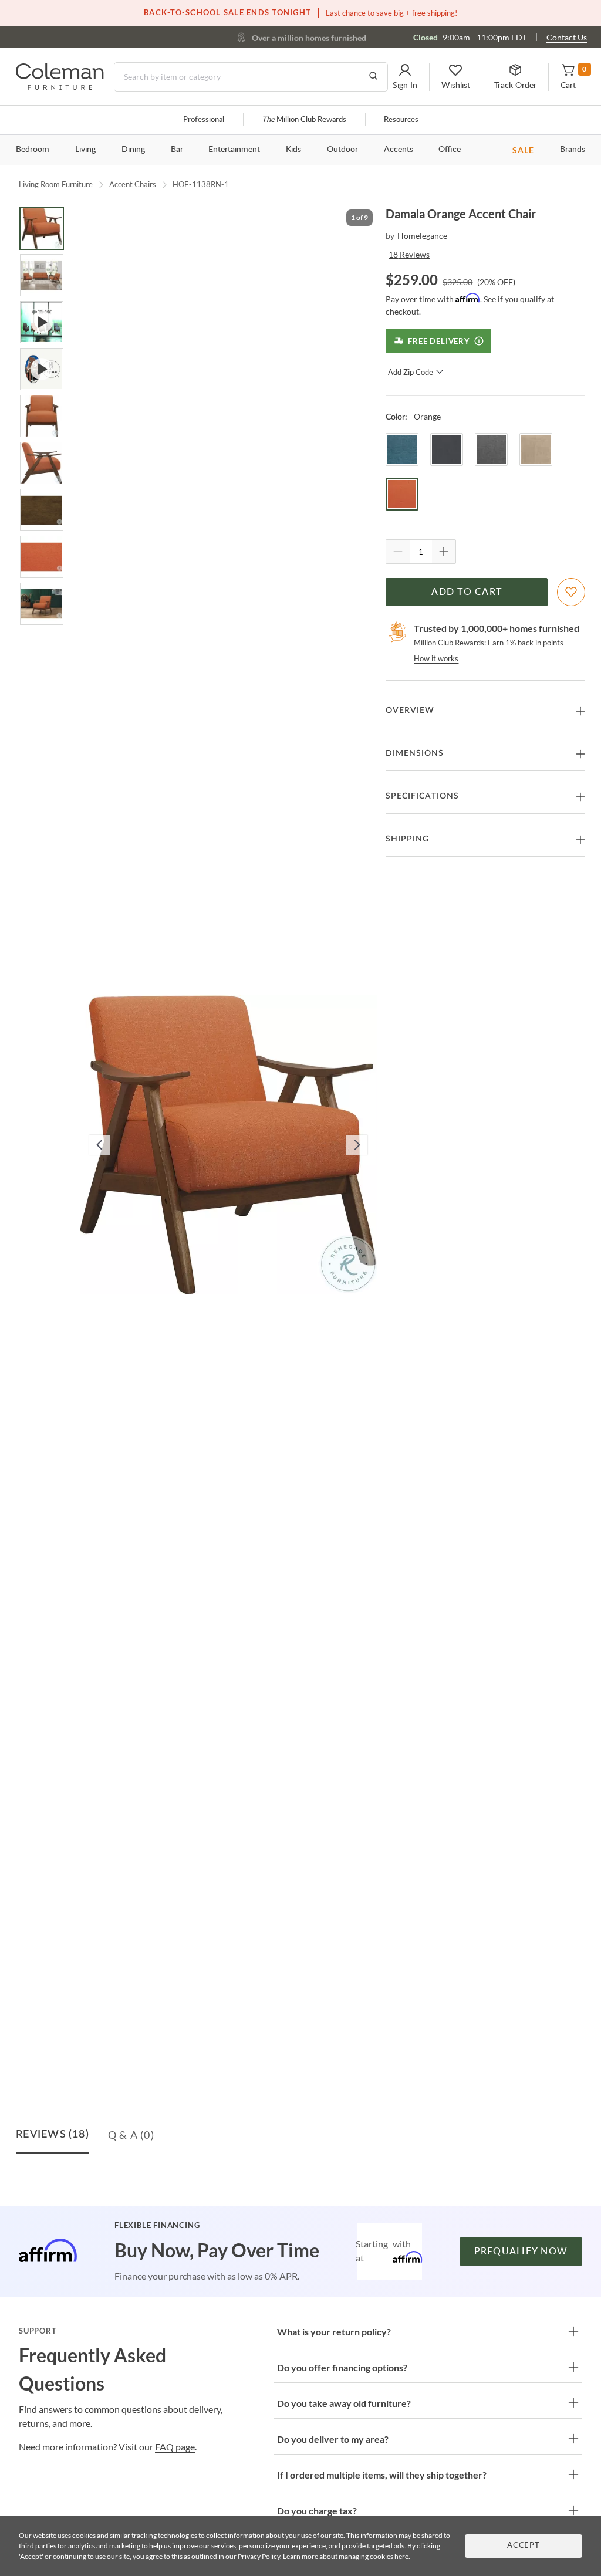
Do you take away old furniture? (344, 2403)
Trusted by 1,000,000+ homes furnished (497, 628)
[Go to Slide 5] (42, 416)
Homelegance (422, 236)
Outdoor (342, 150)
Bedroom (33, 150)
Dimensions (415, 753)
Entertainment (234, 150)
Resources (401, 120)
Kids (293, 150)
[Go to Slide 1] (42, 228)
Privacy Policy (259, 2556)
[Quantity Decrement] (398, 552)
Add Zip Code (411, 372)
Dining (133, 150)
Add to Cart (467, 592)
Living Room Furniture (56, 184)
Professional (204, 120)
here (401, 2556)
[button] (405, 77)
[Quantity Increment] (444, 552)
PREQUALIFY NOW (521, 2252)
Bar (177, 150)
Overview (410, 711)
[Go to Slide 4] (42, 369)
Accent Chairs (133, 184)
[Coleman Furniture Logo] (60, 87)
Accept (524, 2546)
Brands (573, 150)
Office (450, 150)
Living (85, 150)
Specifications (422, 796)
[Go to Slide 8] (42, 557)
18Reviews (409, 254)
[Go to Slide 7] (42, 510)
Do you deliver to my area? (333, 2439)
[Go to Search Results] (373, 77)
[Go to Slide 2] (42, 275)
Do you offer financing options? (342, 2367)
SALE (523, 150)
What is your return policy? (334, 2332)
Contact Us (567, 37)
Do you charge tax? (317, 2511)
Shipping (407, 839)
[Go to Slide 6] (42, 463)
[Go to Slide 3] (42, 322)
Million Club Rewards (304, 120)
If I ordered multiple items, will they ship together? (382, 2475)
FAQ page (175, 2447)
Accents (399, 150)
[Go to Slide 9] (42, 604)
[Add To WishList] (571, 592)
